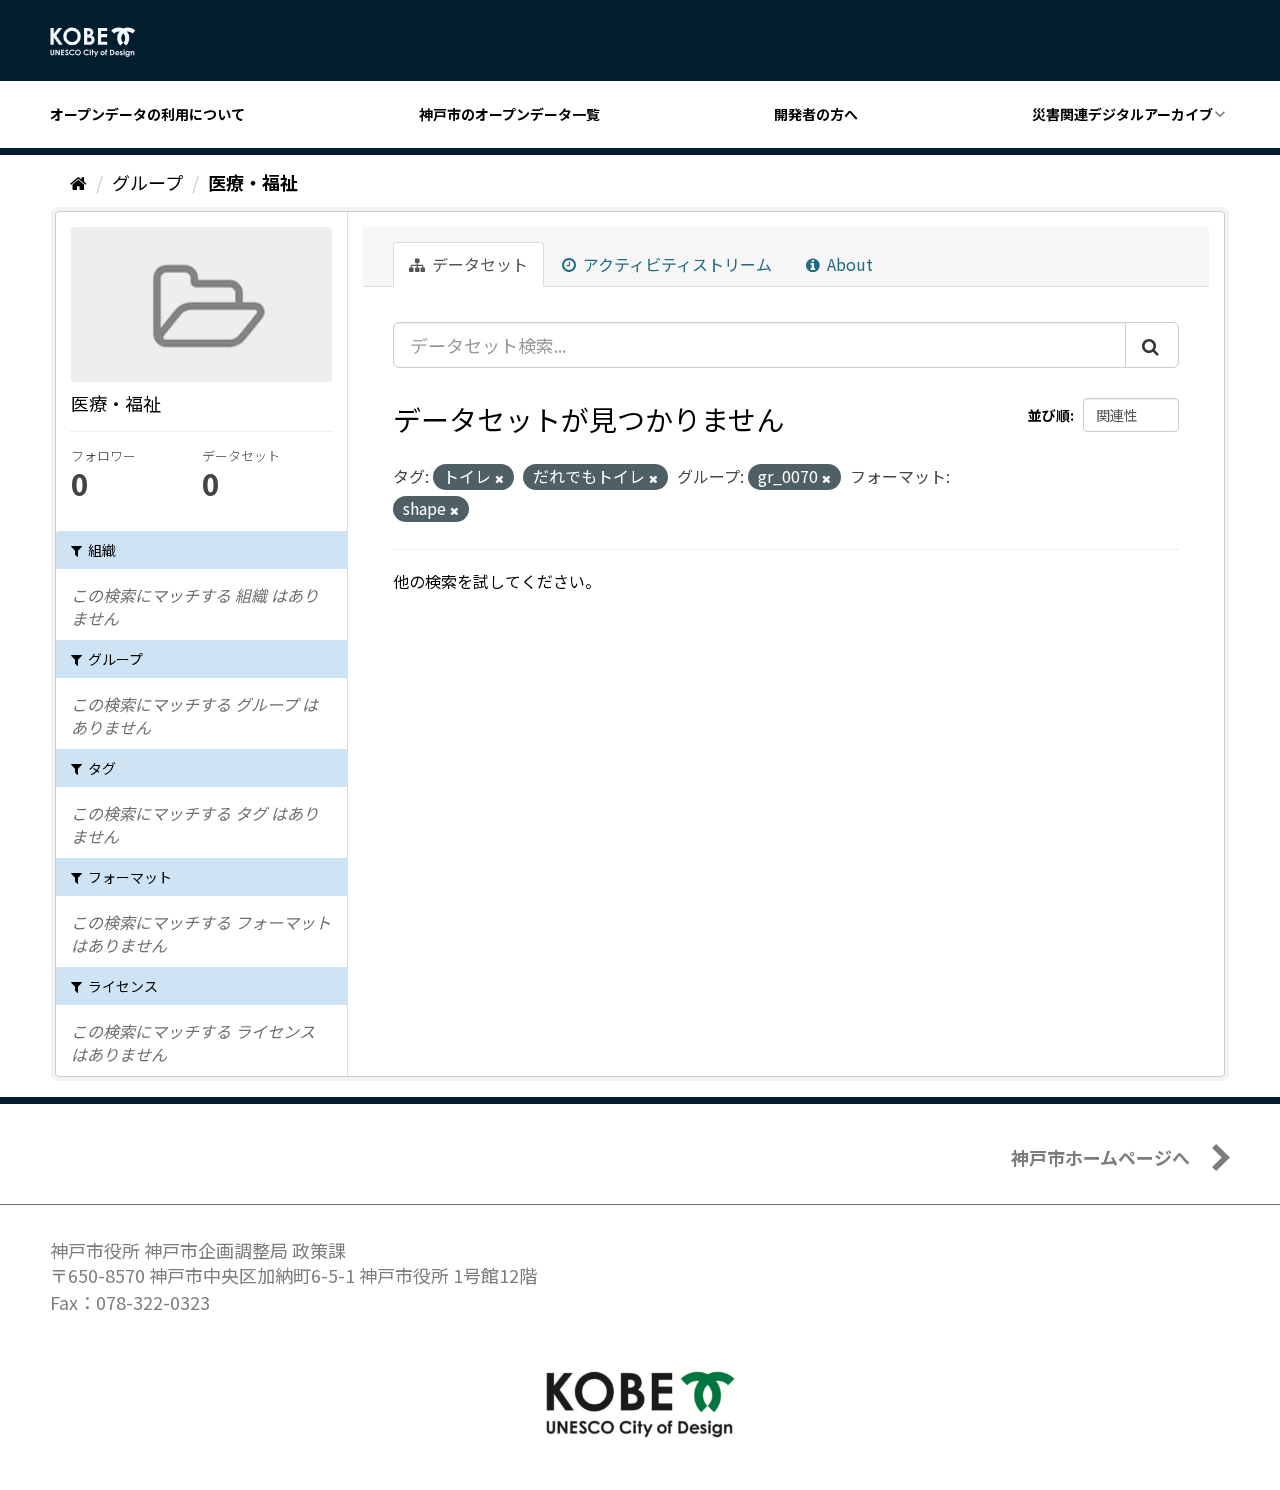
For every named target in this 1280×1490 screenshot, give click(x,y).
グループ (147, 182)
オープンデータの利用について (147, 114)
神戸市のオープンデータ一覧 (509, 114)
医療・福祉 (253, 182)
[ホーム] (78, 182)
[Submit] (1152, 345)
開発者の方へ (816, 114)
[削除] (499, 478)
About (848, 264)
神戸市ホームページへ (1100, 1157)
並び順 (1049, 415)
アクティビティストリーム (675, 264)
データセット (478, 264)
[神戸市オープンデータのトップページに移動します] (103, 42)
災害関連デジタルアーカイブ (1122, 114)
